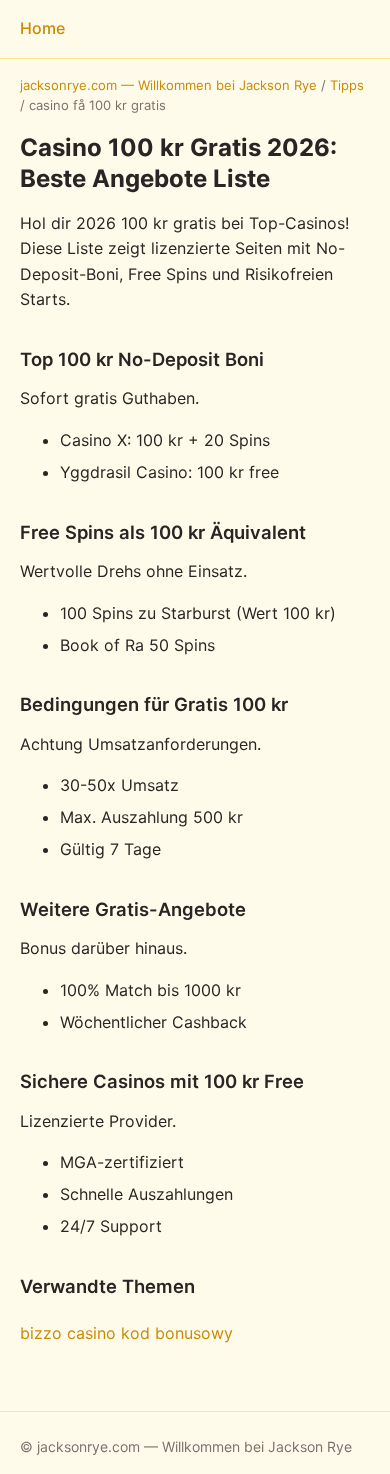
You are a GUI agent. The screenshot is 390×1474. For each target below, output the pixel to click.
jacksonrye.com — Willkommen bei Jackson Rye (168, 85)
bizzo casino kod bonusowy (126, 1333)
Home (42, 28)
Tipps (347, 85)
